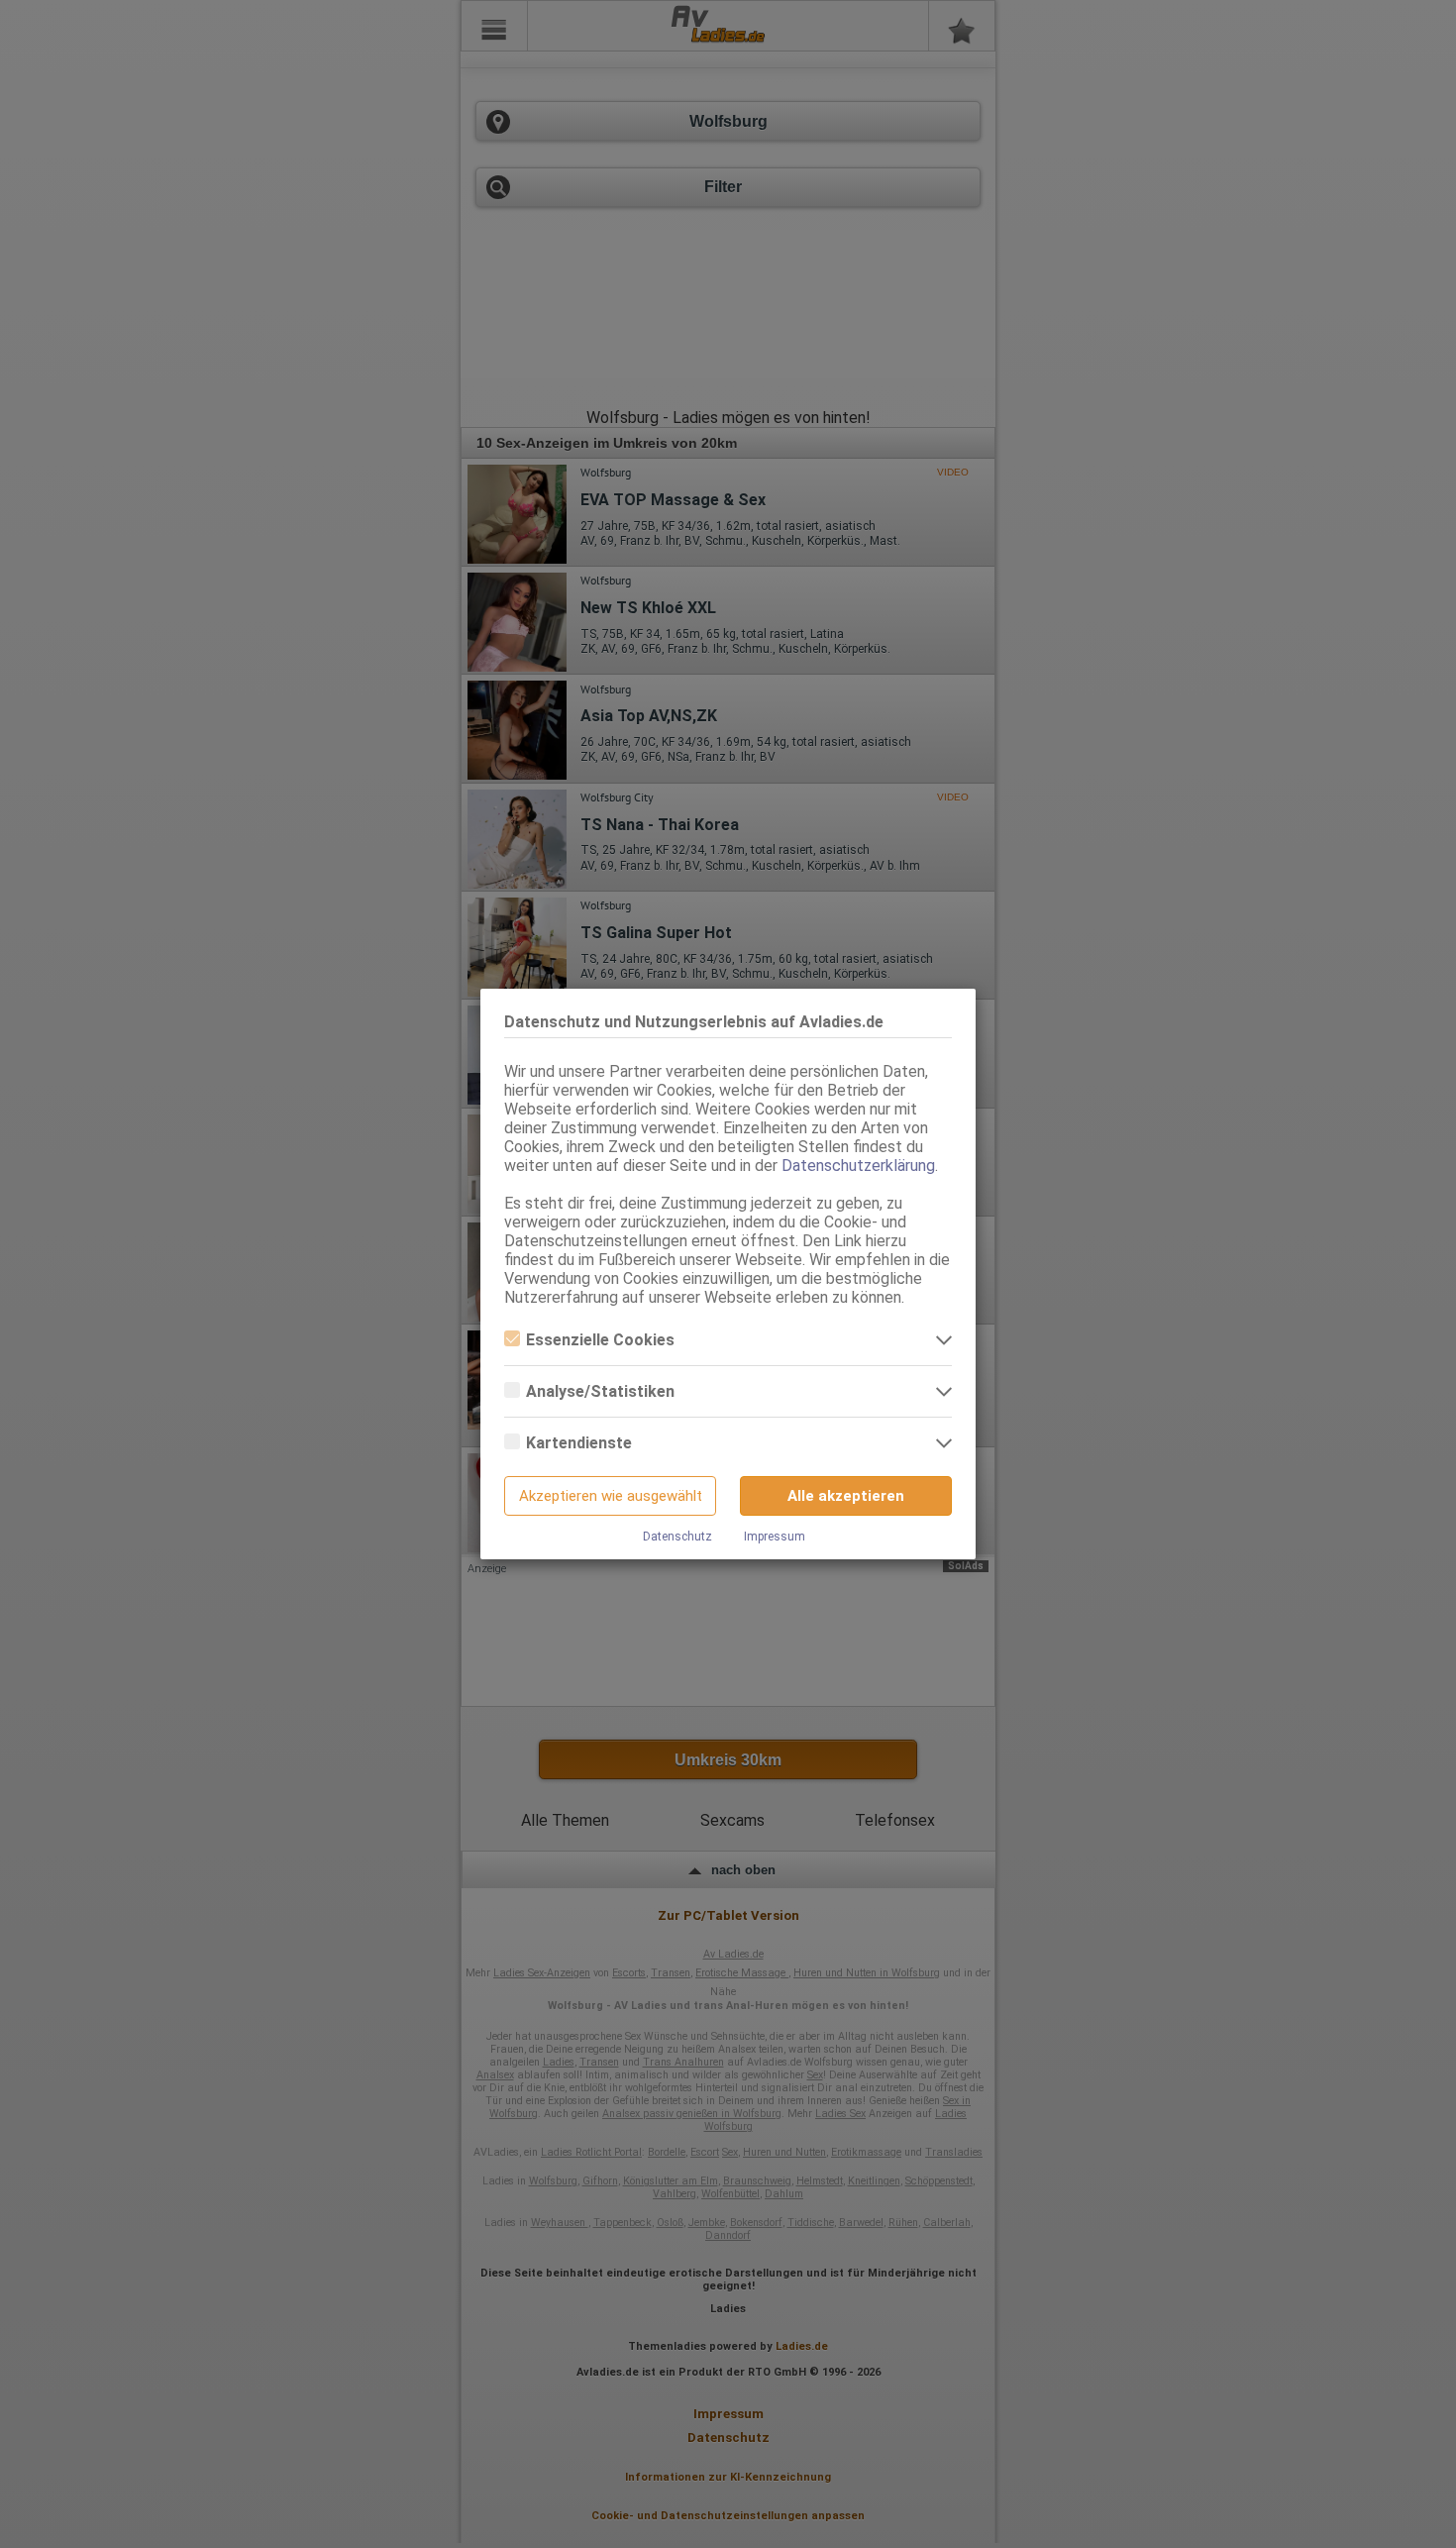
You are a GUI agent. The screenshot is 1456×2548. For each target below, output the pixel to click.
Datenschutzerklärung (858, 1166)
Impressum (775, 1537)
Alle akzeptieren (846, 1496)
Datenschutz (677, 1537)
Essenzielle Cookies (600, 1340)
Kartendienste (579, 1443)
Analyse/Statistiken (600, 1391)
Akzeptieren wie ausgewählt (611, 1496)
